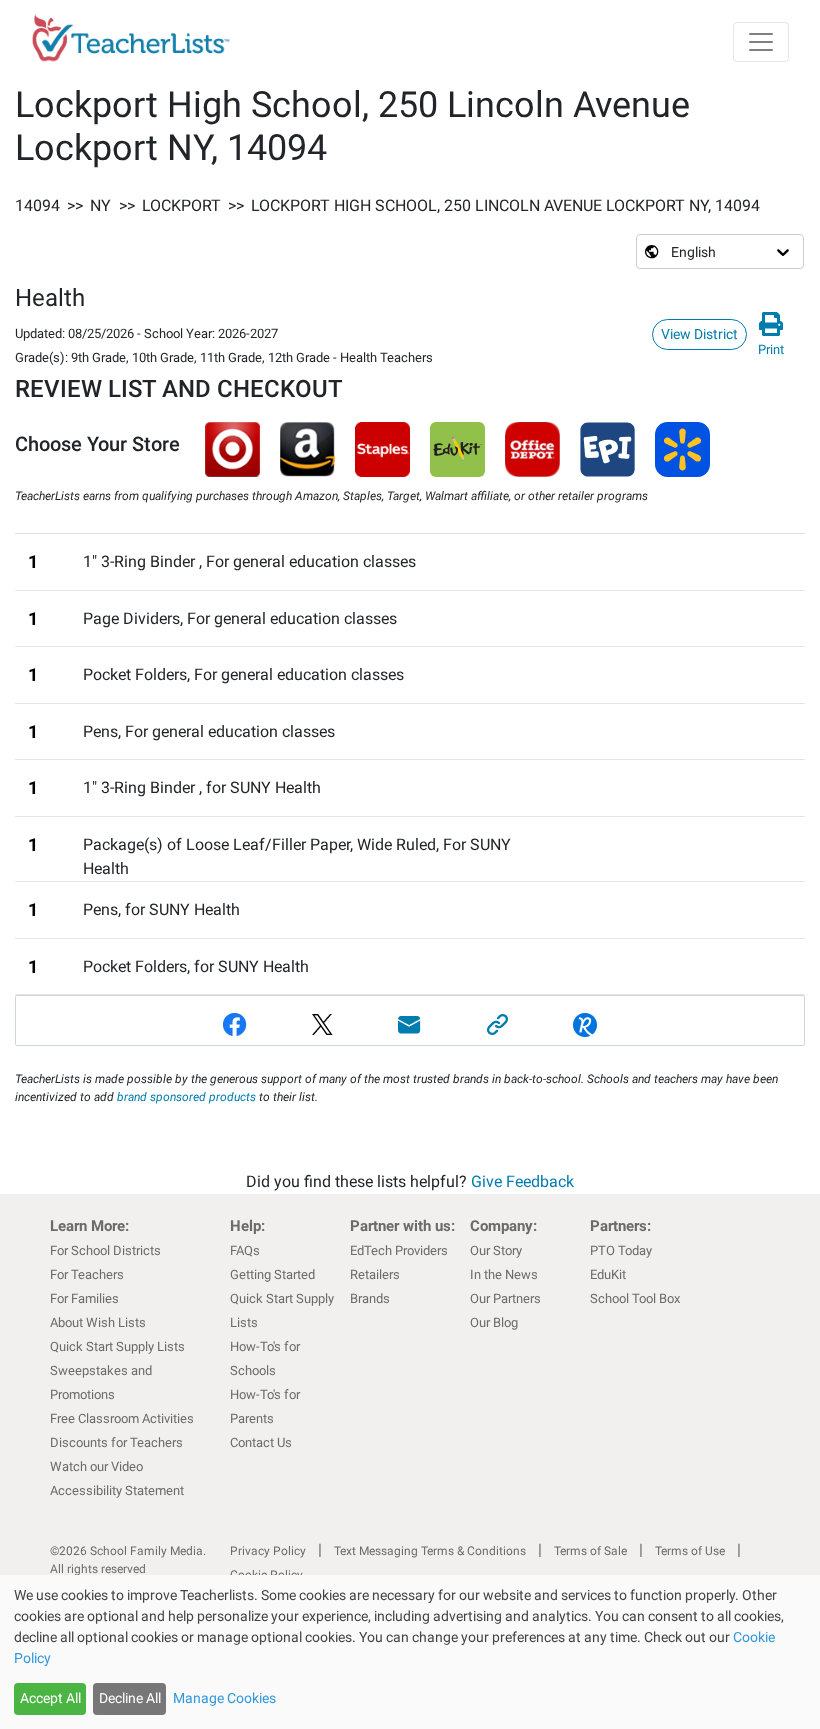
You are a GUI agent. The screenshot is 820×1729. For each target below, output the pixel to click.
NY (100, 205)
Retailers (375, 1274)
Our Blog (494, 1322)
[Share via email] (410, 1024)
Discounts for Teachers (116, 1442)
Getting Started (272, 1274)
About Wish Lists (98, 1322)
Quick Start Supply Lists (117, 1346)
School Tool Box (635, 1298)
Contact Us (261, 1442)
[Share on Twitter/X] (323, 1024)
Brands (370, 1298)
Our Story (496, 1250)
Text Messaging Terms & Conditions (430, 1551)
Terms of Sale (590, 1551)
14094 (37, 205)
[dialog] (410, 1652)
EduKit (608, 1274)
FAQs (245, 1250)
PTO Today (621, 1250)
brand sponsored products (186, 1097)
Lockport (181, 205)
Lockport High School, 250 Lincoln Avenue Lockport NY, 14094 (505, 205)
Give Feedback (522, 1181)
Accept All (50, 1698)
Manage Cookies (224, 1698)
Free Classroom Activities (122, 1418)
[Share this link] (498, 1024)
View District (699, 334)
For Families (84, 1298)
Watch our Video (96, 1466)
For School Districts (105, 1250)
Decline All (130, 1698)
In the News (504, 1274)
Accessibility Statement (117, 1490)
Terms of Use (690, 1551)
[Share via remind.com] (585, 1024)
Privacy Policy (268, 1551)
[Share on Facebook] (235, 1024)
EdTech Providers (399, 1250)
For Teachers (87, 1274)
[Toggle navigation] (761, 42)
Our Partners (505, 1298)
